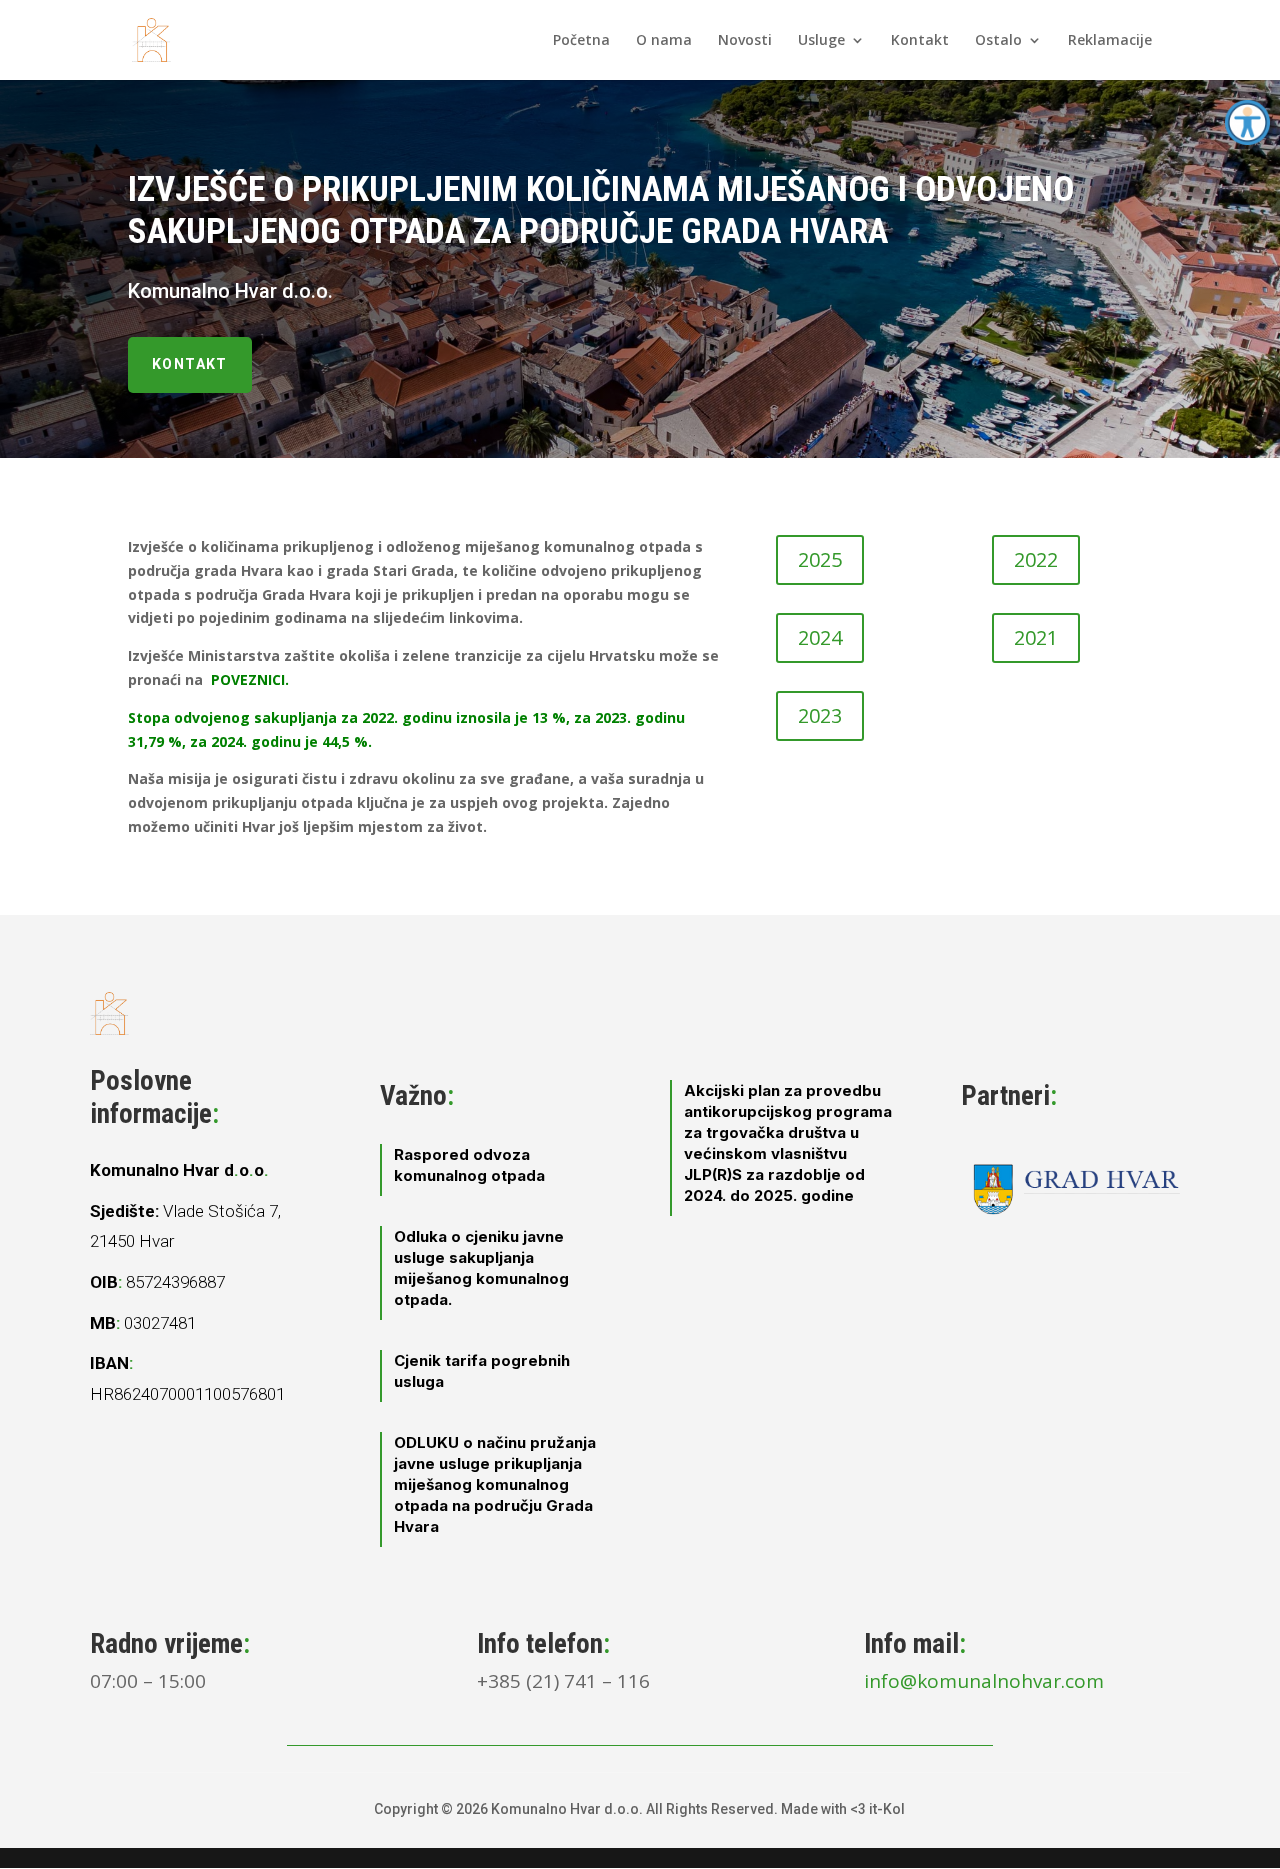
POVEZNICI (248, 679)
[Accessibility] (1247, 122)
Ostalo (998, 41)
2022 (1036, 559)
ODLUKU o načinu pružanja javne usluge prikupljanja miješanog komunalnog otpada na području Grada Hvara (495, 1484)
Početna (581, 41)
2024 (820, 637)
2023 (820, 715)
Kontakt (920, 41)
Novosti (745, 41)
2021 (1036, 637)
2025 (820, 559)
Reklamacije (1110, 41)
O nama (664, 41)
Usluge (821, 41)
